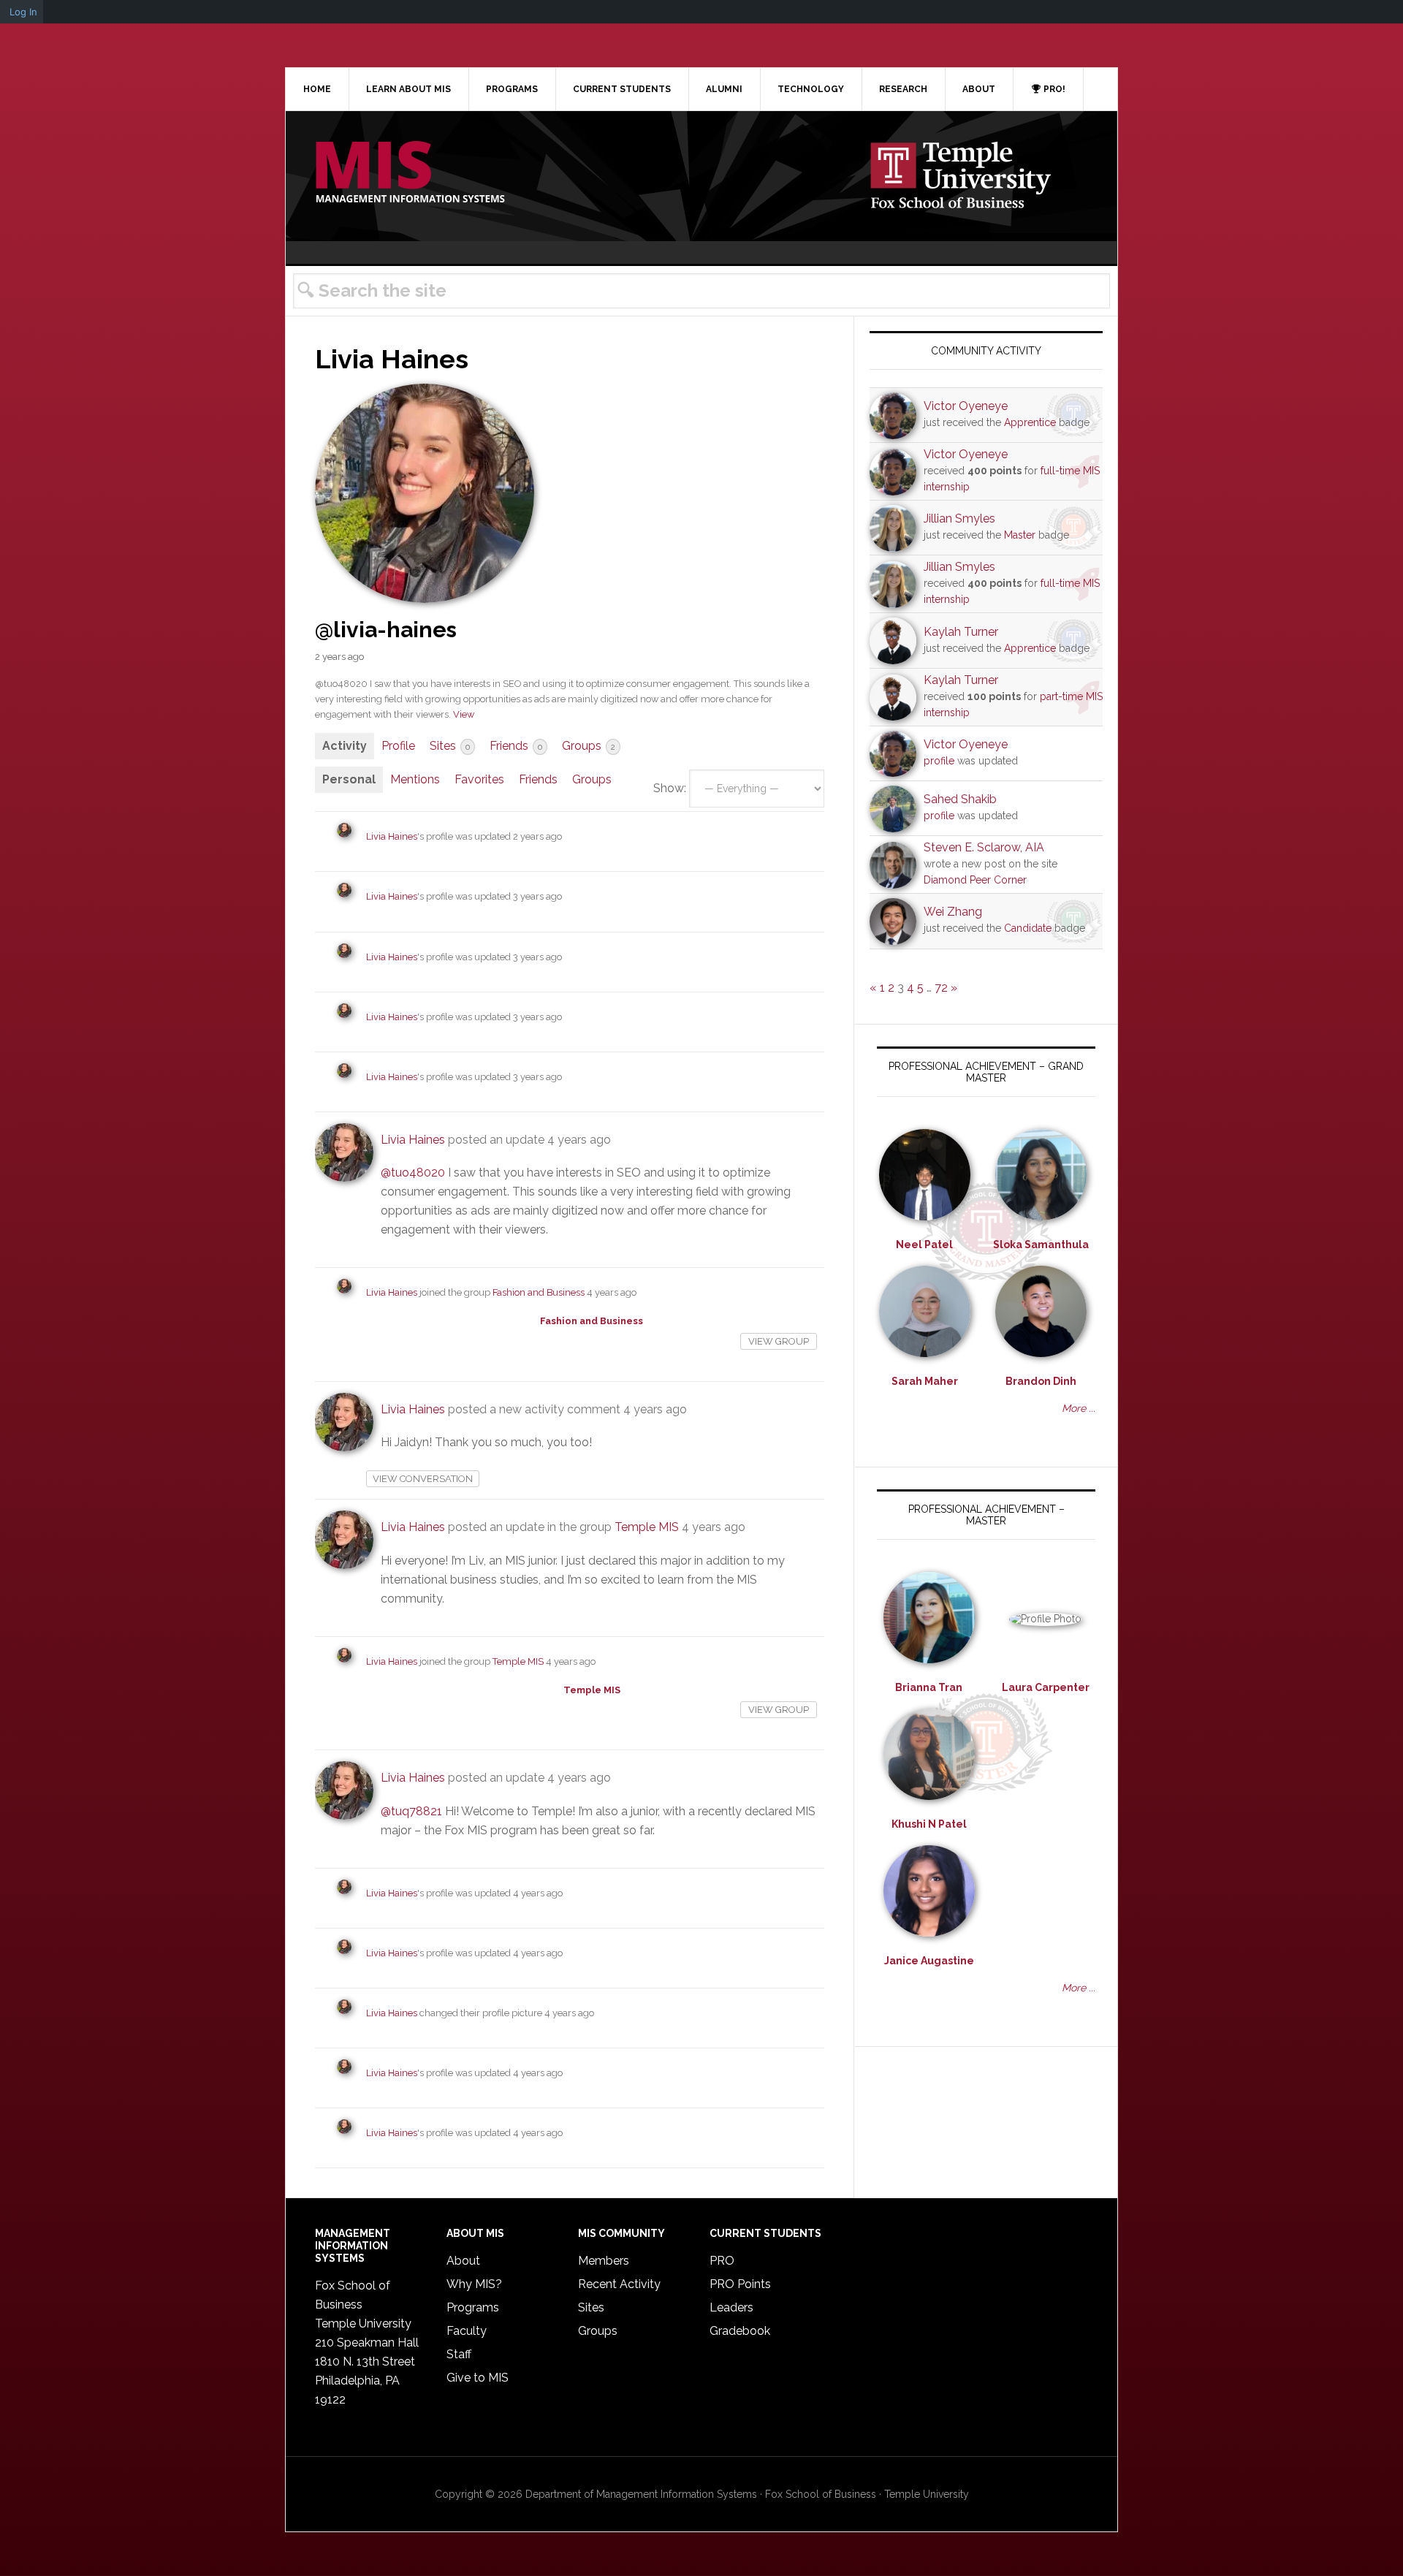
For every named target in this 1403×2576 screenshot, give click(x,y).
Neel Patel (924, 1245)
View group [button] (779, 1341)
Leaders (731, 2307)
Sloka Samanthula (1041, 1245)
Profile (398, 746)
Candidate (1028, 928)
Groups (589, 746)
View (464, 714)
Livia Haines (392, 836)
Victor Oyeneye (966, 406)
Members (604, 2261)
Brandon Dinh (1041, 1381)
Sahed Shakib (960, 799)
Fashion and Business (539, 1292)
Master (1020, 535)
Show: (670, 788)
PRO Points (740, 2284)
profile (939, 761)
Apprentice (1030, 422)
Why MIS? (474, 2284)
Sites (450, 746)
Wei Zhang (953, 912)
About (463, 2261)
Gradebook (740, 2331)
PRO (722, 2261)
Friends (516, 746)
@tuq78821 (411, 1811)
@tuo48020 (413, 1173)
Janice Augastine (929, 1961)
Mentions (415, 779)
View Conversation (423, 1479)
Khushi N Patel (929, 1824)
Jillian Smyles (959, 518)
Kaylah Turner (961, 632)
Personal (349, 779)
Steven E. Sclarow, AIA (984, 847)
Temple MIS (410, 173)
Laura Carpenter (1046, 1687)
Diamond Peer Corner (975, 880)
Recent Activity (619, 2284)
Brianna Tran (929, 1687)
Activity (345, 746)
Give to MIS (478, 2378)
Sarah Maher (925, 1381)
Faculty (467, 2331)
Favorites (479, 779)
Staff (459, 2354)
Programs (473, 2307)
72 (941, 988)
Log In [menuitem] (23, 12)
